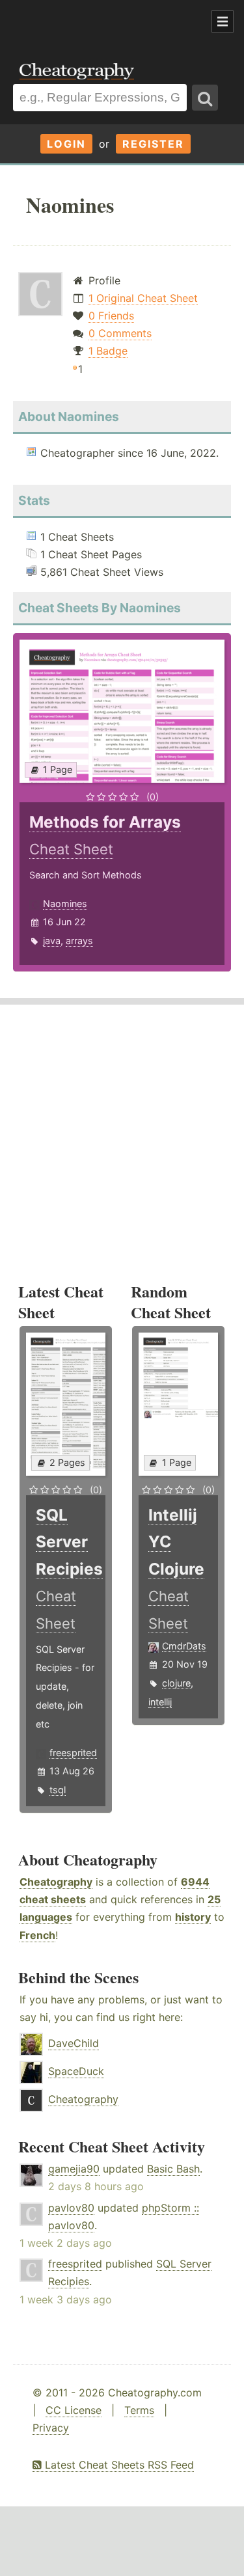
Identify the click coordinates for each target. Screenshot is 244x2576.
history (193, 1917)
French (37, 1935)
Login (66, 144)
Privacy (51, 2428)
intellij (160, 1702)
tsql (58, 1790)
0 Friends (111, 316)
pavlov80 (71, 2208)
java (52, 941)
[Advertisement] (104, 22)
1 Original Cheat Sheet (143, 298)
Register (153, 144)
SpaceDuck (76, 2071)
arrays (79, 941)
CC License (74, 2410)
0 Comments (120, 333)
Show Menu (223, 21)
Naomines (65, 903)
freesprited (73, 1753)
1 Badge (108, 351)
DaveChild (74, 2043)
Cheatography (56, 1882)
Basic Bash (173, 2169)
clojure (176, 1683)
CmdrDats (184, 1646)
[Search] (205, 98)
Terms (139, 2410)
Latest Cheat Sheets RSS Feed (118, 2465)
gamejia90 (74, 2169)
